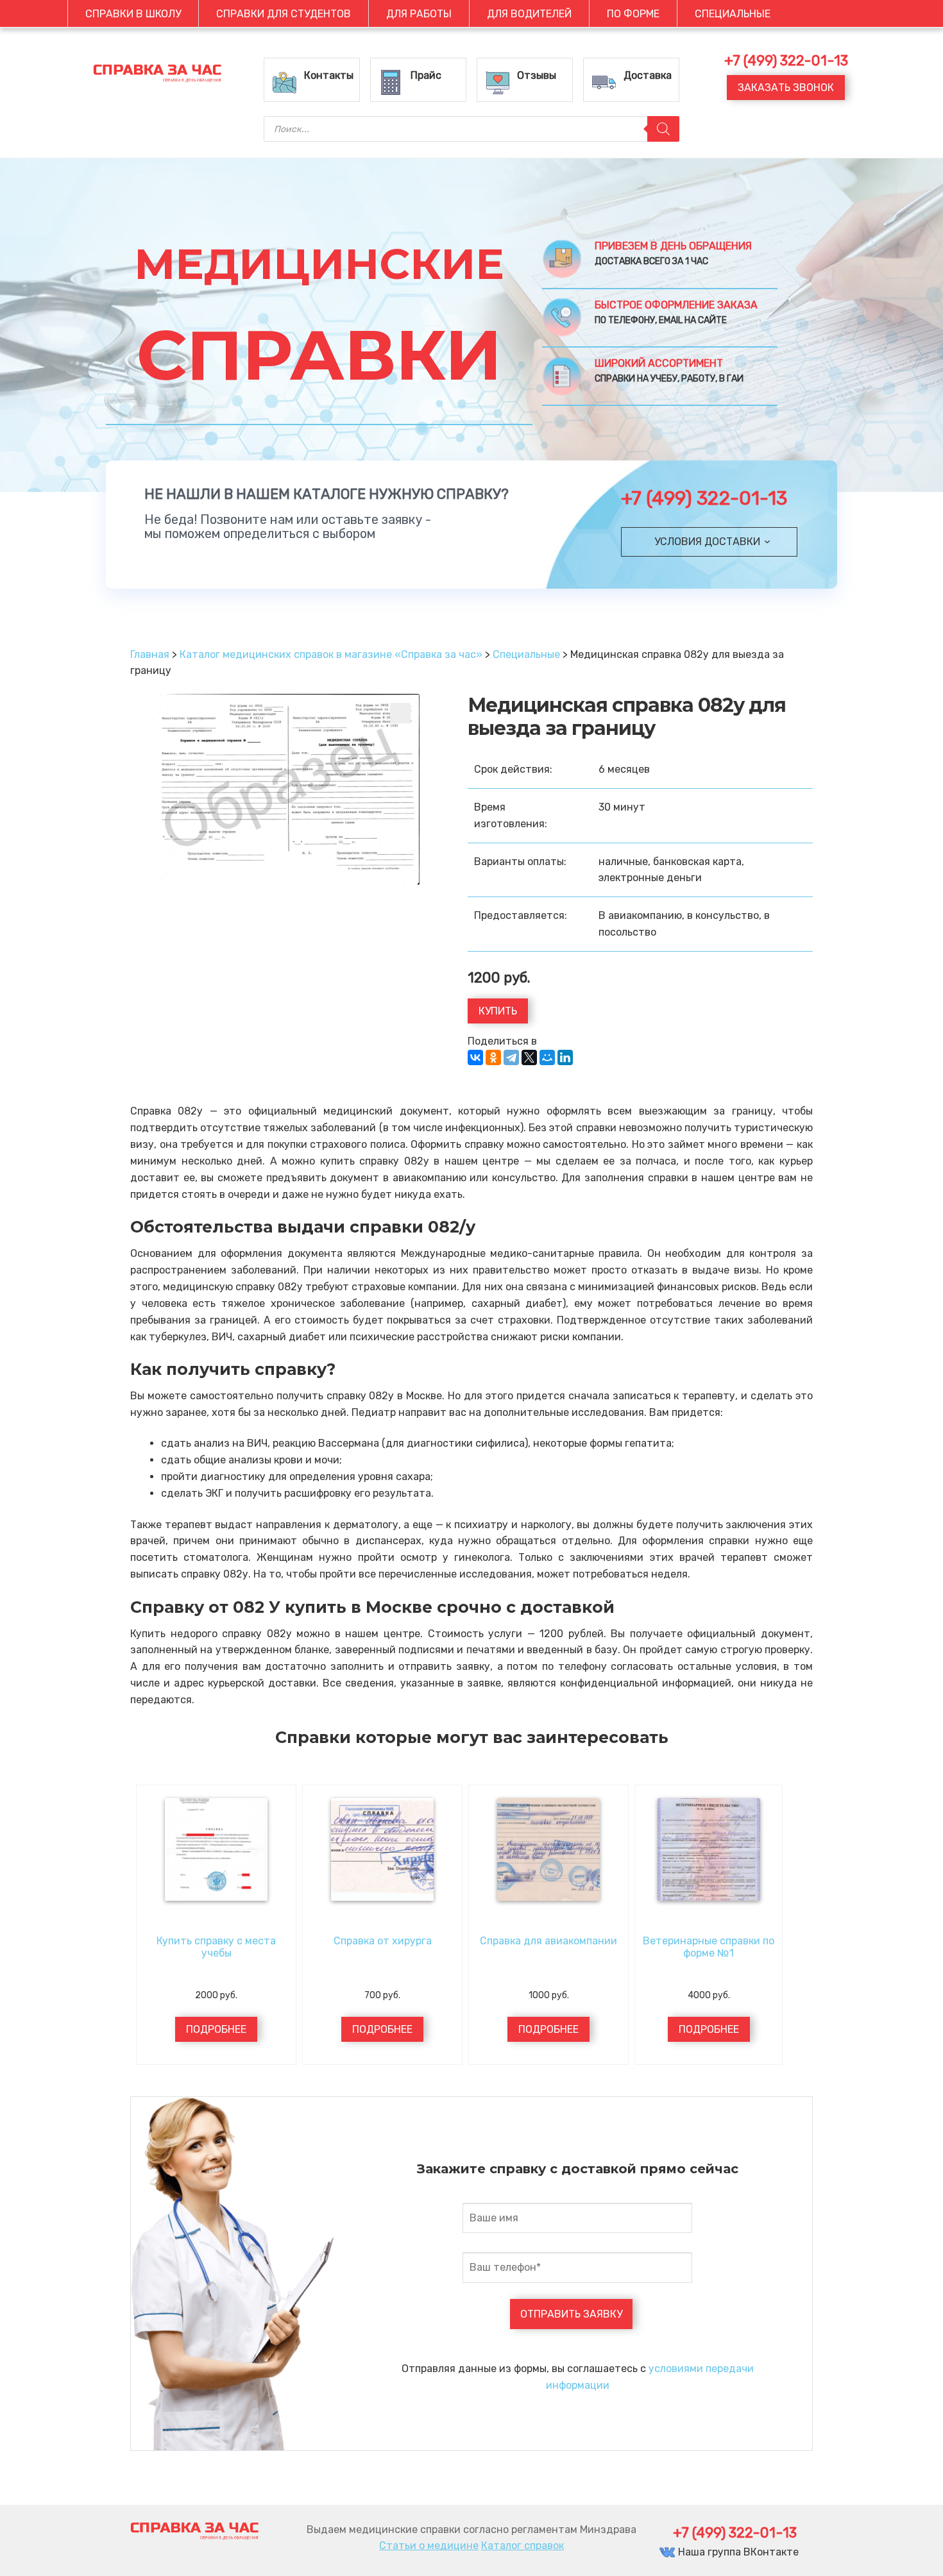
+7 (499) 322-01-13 (704, 498)
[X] (529, 1057)
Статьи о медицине (429, 2546)
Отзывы (537, 75)
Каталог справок (522, 2546)
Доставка (648, 75)
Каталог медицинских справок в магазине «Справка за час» (331, 654)
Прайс (426, 75)
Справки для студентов (284, 14)
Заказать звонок (786, 88)
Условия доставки (707, 542)
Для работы (419, 14)
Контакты (329, 75)
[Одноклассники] (493, 1057)
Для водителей (529, 14)
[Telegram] (511, 1057)
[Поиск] (663, 129)
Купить (498, 1011)
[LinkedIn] (565, 1057)
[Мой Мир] (547, 1057)
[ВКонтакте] (475, 1057)
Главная (150, 654)
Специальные (733, 14)
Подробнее (216, 2029)
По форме (633, 14)
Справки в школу (133, 14)
